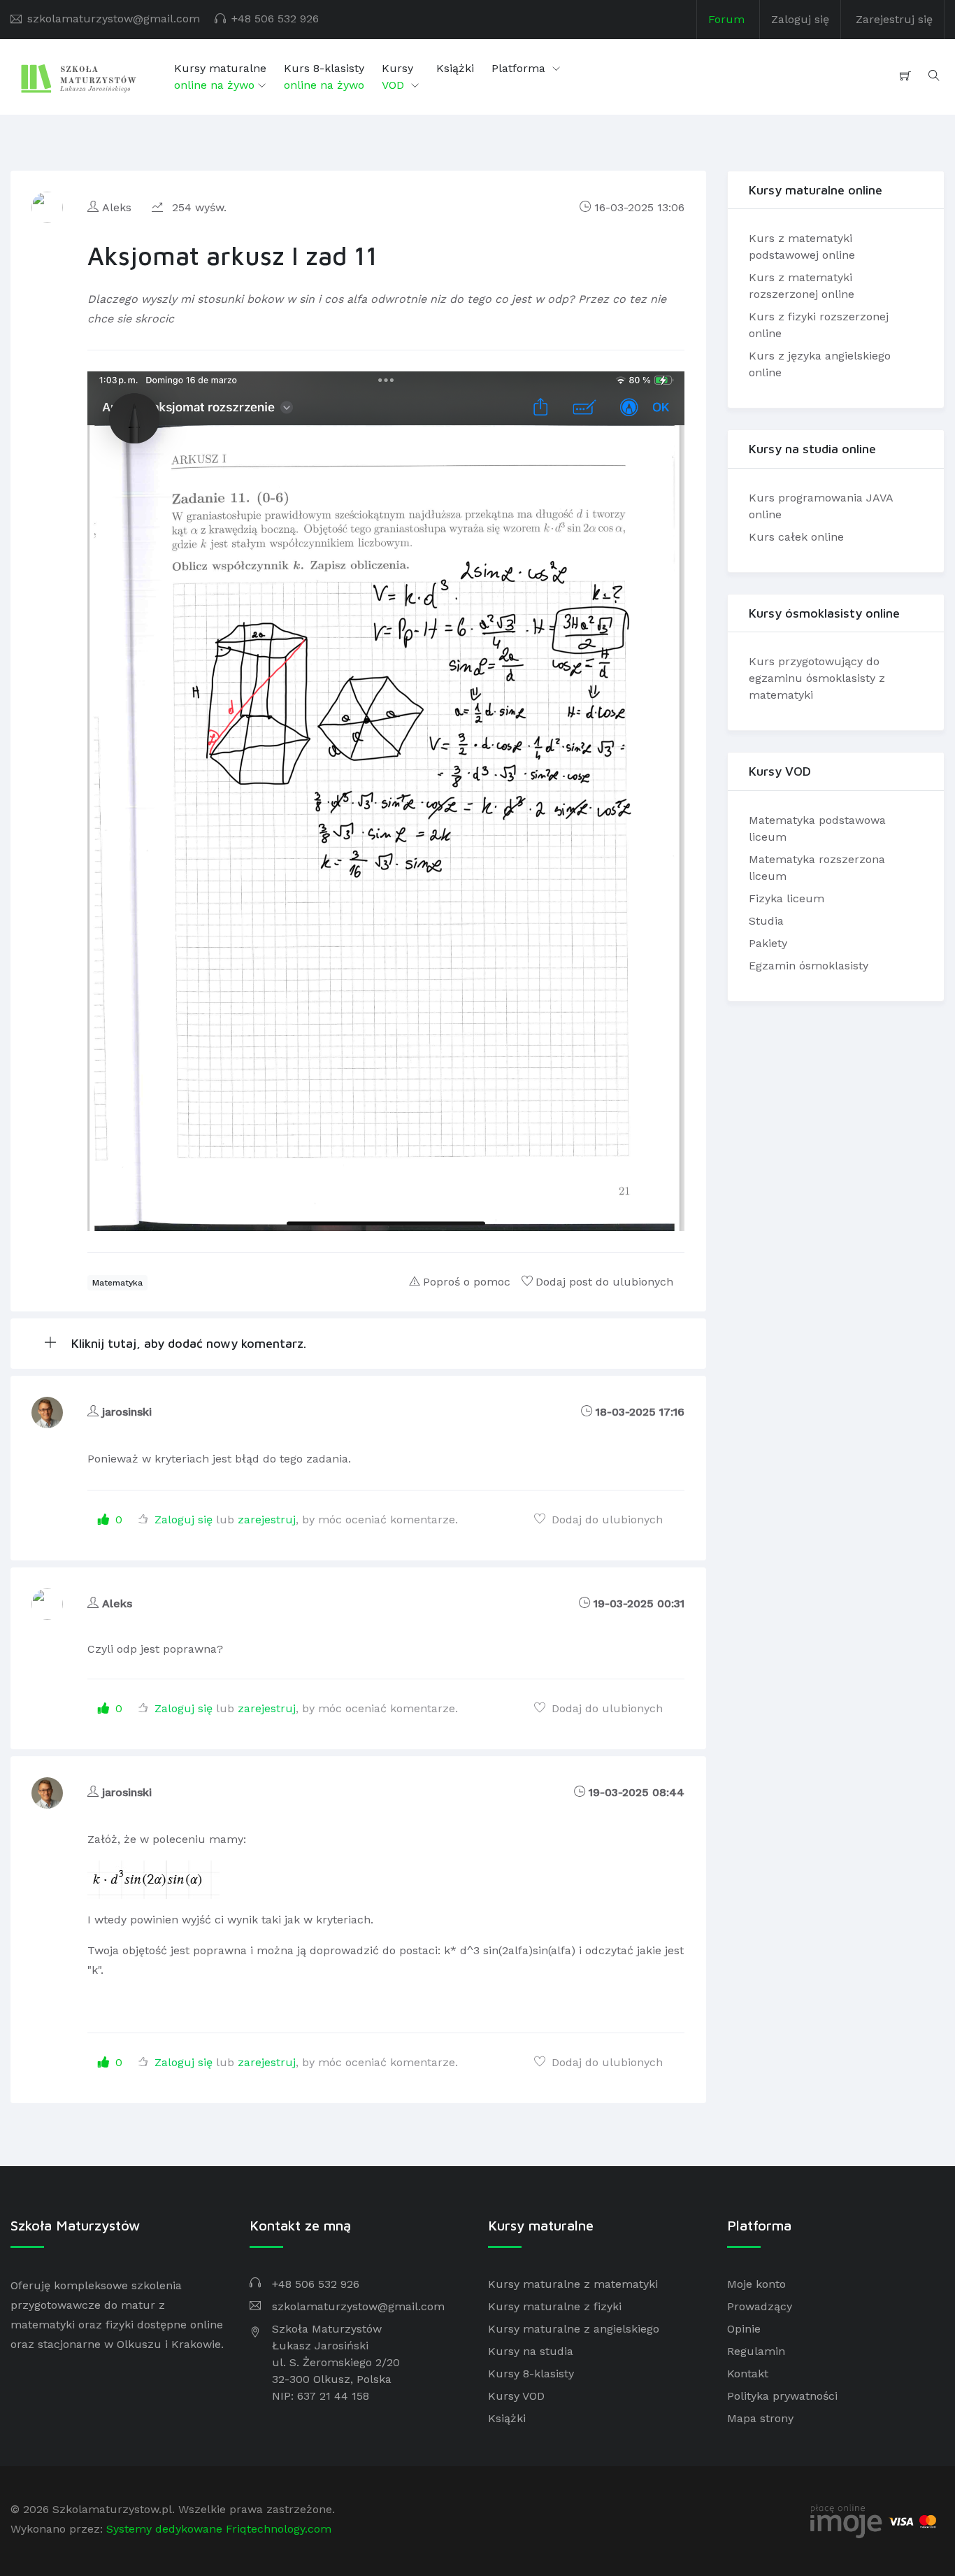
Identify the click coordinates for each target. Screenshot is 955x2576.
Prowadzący (760, 2306)
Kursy (397, 77)
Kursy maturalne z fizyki (555, 2306)
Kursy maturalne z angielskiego (574, 2329)
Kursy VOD (516, 2396)
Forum (726, 19)
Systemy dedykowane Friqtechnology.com (219, 2529)
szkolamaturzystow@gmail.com (114, 19)
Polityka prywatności (782, 2396)
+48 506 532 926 (275, 19)
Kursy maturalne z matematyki (573, 2284)
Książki (455, 68)
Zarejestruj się (894, 19)
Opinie (744, 2329)
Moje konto (756, 2284)
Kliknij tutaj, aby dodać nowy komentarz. (187, 1343)
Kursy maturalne (220, 77)
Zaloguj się (800, 19)
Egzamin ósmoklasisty (809, 966)
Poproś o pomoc (467, 1282)
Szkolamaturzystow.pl (112, 2509)
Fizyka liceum (787, 898)
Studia (766, 921)
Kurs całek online (796, 537)
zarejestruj (267, 1520)
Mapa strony (760, 2418)
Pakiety (768, 943)
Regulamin (756, 2351)
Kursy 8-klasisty (531, 2374)
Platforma (520, 68)
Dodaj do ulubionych (605, 1520)
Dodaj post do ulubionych (604, 1282)
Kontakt (748, 2374)
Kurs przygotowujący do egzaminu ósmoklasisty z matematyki (817, 678)
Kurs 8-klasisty (324, 77)
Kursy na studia (531, 2351)
